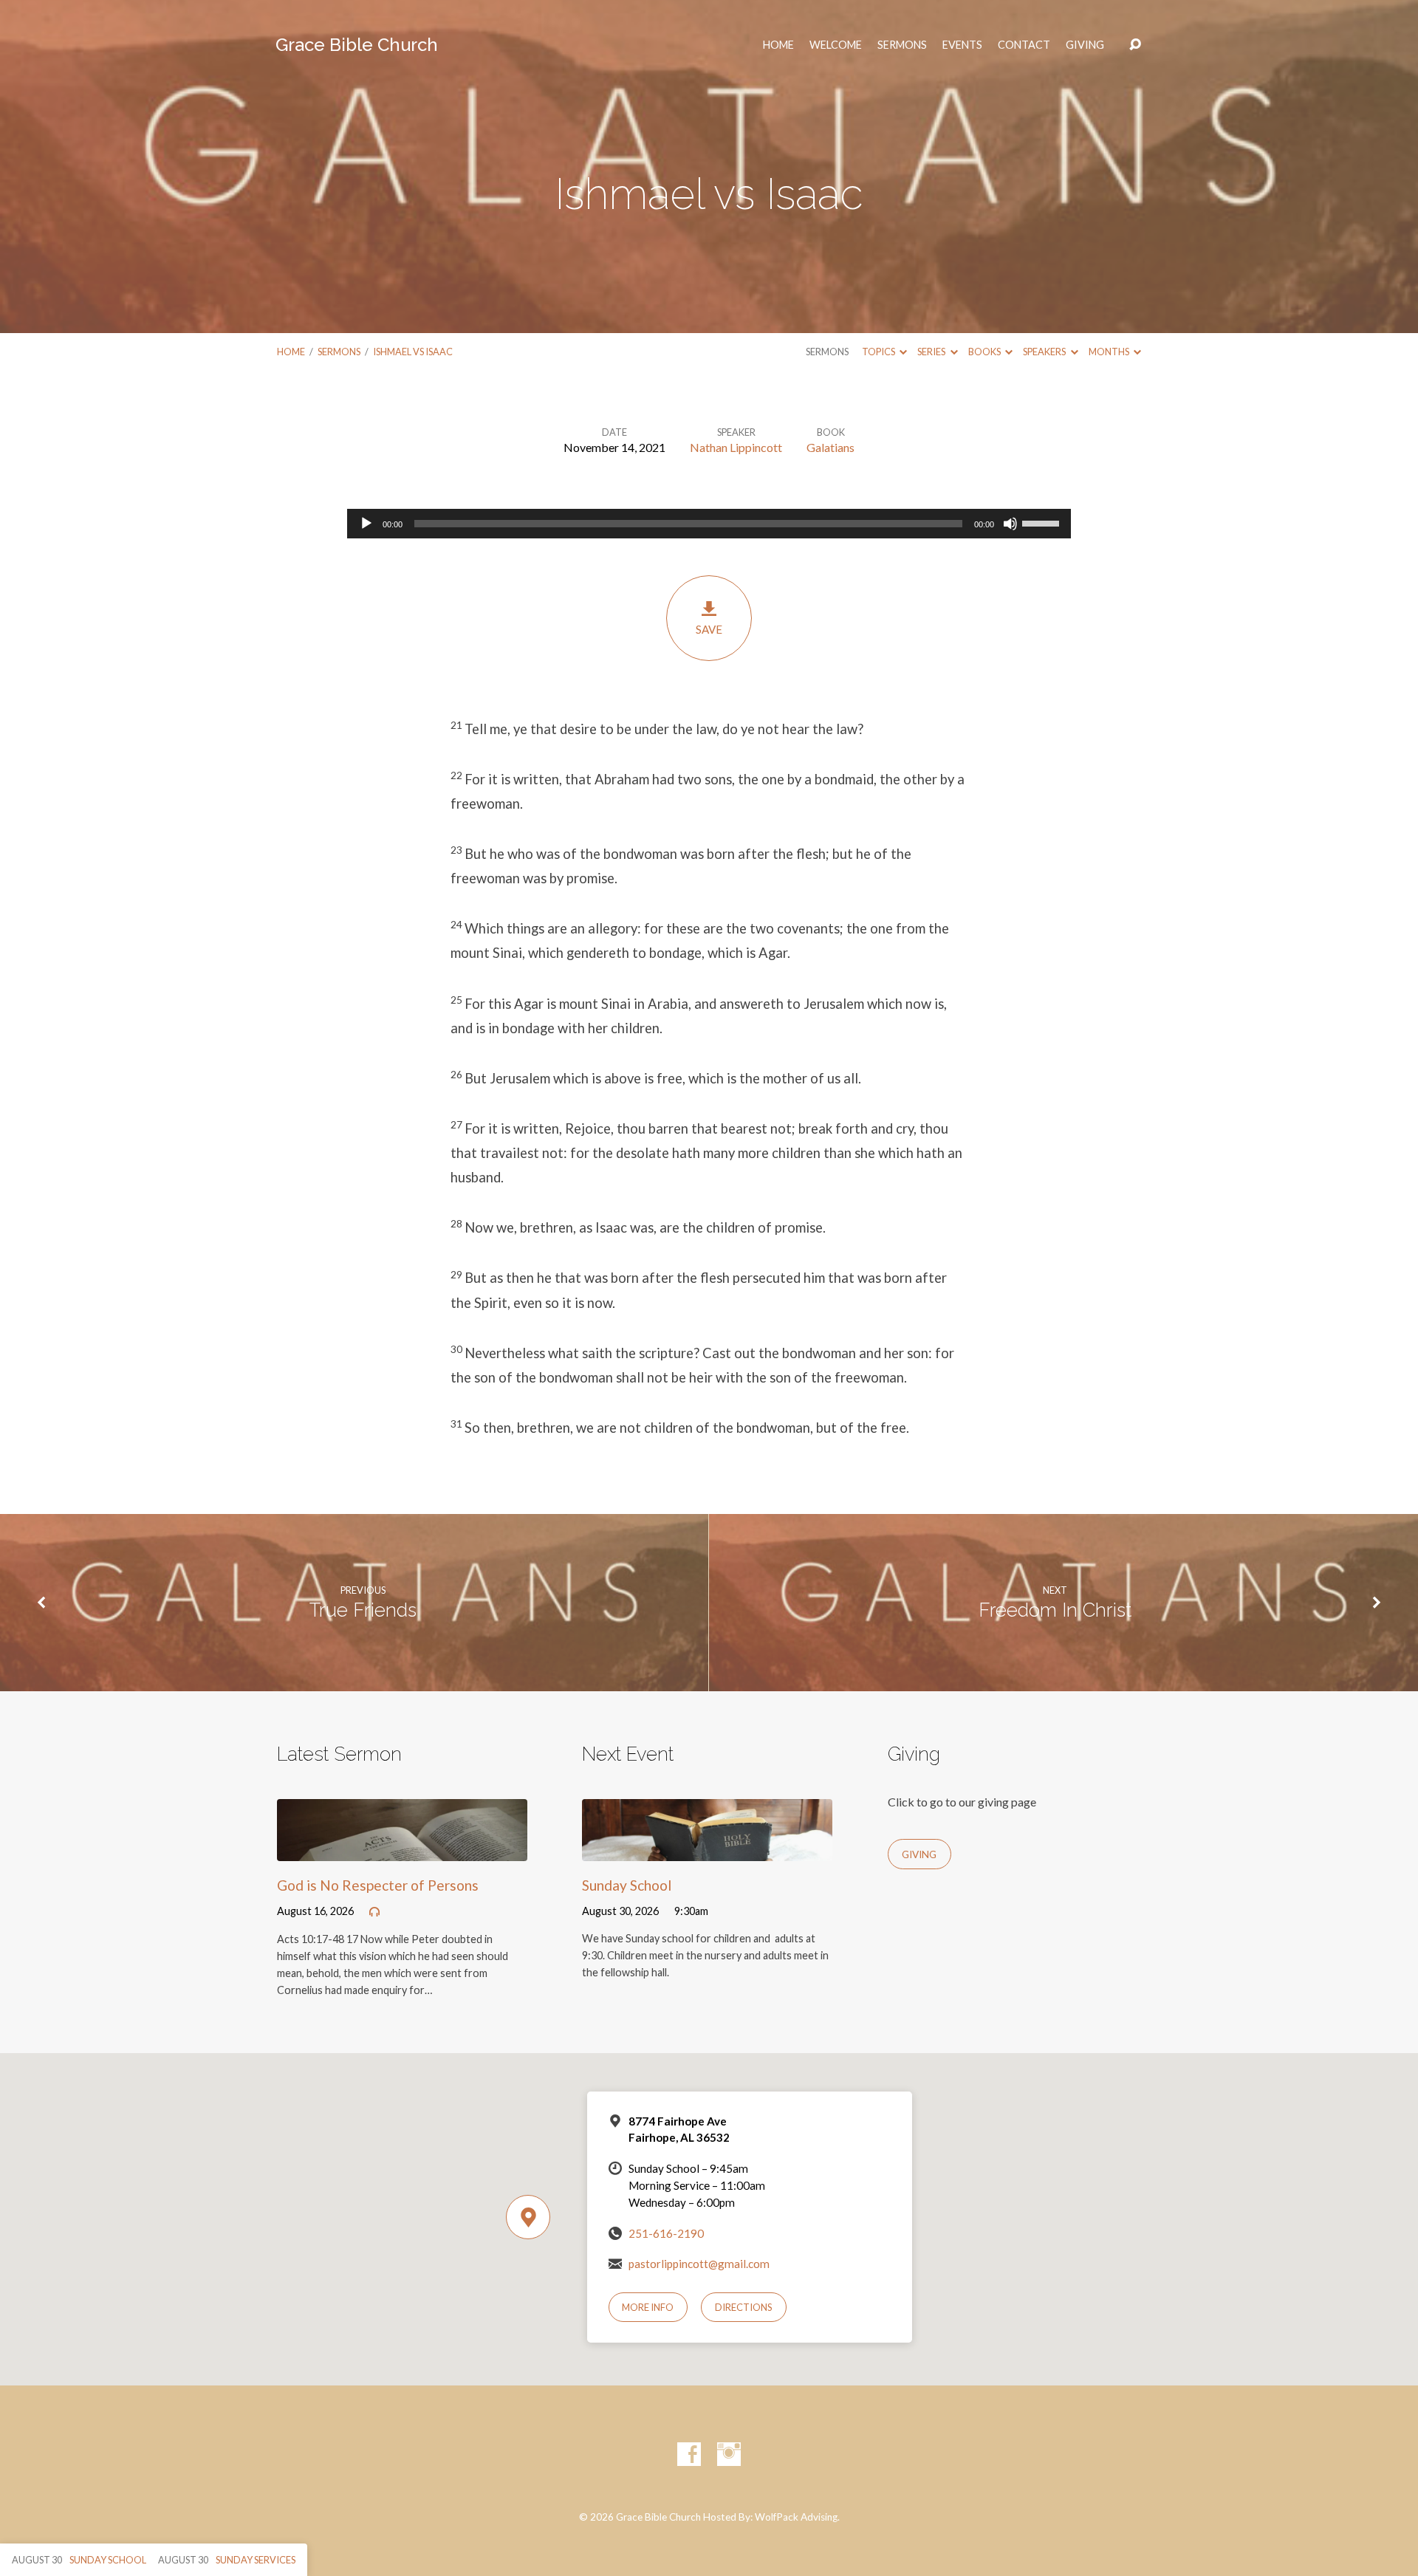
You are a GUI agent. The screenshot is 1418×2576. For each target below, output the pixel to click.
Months (1110, 352)
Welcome (836, 45)
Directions (744, 2307)
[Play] (366, 524)
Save (709, 629)
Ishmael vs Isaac (413, 352)
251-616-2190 (666, 2233)
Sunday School (627, 1885)
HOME (778, 45)
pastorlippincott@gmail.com (699, 2264)
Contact (1024, 45)
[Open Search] (1135, 45)
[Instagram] (729, 2454)
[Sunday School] (707, 1850)
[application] (709, 524)
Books (985, 352)
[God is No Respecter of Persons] (402, 1850)
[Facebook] (689, 2454)
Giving (1085, 45)
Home (291, 352)
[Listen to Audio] (374, 1912)
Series (932, 352)
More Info (648, 2307)
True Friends (363, 1610)
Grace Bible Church (357, 45)
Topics (879, 352)
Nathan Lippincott (736, 447)
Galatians (830, 447)
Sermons (902, 45)
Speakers (1045, 352)
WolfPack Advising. (797, 2517)
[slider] (1043, 522)
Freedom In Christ (1055, 1610)
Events (962, 45)
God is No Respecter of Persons (378, 1885)
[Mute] (1010, 524)
